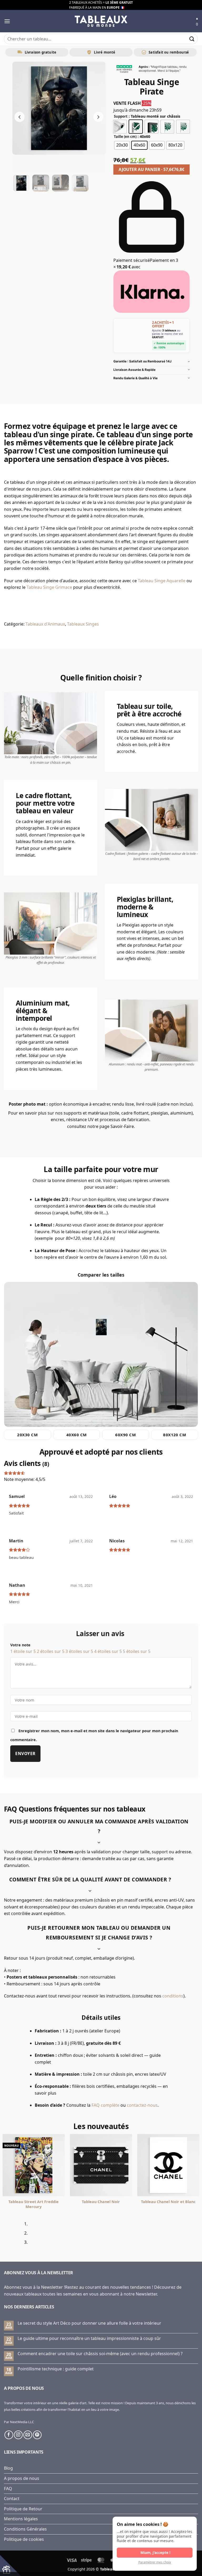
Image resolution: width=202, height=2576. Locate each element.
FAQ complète (105, 2105)
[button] (7, 21)
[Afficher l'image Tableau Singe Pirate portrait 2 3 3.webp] (60, 183)
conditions (173, 1996)
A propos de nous (22, 2478)
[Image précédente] (19, 117)
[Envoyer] (192, 39)
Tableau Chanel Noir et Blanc (34, 2202)
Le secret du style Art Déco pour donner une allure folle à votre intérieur (89, 2323)
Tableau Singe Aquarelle (162, 581)
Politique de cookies (24, 2539)
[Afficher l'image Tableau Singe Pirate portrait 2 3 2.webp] (41, 183)
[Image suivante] (98, 117)
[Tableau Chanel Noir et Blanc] (34, 2165)
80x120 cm (175, 1435)
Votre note (20, 1645)
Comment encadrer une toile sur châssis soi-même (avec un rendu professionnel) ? (100, 2354)
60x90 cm (125, 1435)
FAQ (8, 2489)
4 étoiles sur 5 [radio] (108, 1651)
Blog (8, 2468)
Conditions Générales (25, 2529)
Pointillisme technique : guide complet (56, 2369)
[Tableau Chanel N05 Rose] (101, 2165)
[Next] (20, 2235)
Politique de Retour (23, 2509)
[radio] (120, 127)
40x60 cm (77, 1435)
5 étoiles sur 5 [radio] (137, 1651)
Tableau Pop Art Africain (168, 2202)
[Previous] (5, 2235)
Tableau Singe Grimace (49, 587)
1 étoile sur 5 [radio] (23, 1651)
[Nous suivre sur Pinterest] (37, 2435)
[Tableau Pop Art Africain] (168, 2165)
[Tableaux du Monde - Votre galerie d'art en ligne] (101, 21)
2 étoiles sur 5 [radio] (51, 1651)
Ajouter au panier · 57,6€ (151, 169)
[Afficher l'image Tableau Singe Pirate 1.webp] (21, 183)
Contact (12, 2499)
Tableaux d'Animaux (45, 624)
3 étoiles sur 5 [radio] (79, 1651)
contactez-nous (142, 2105)
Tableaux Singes (83, 624)
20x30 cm (27, 1435)
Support (121, 117)
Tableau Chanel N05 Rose (101, 2202)
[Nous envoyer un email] (28, 2435)
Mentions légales (21, 2519)
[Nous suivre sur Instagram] (18, 2435)
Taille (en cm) (125, 137)
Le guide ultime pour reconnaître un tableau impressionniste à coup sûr (89, 2338)
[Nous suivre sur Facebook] (9, 2435)
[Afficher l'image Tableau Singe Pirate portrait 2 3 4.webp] (80, 183)
